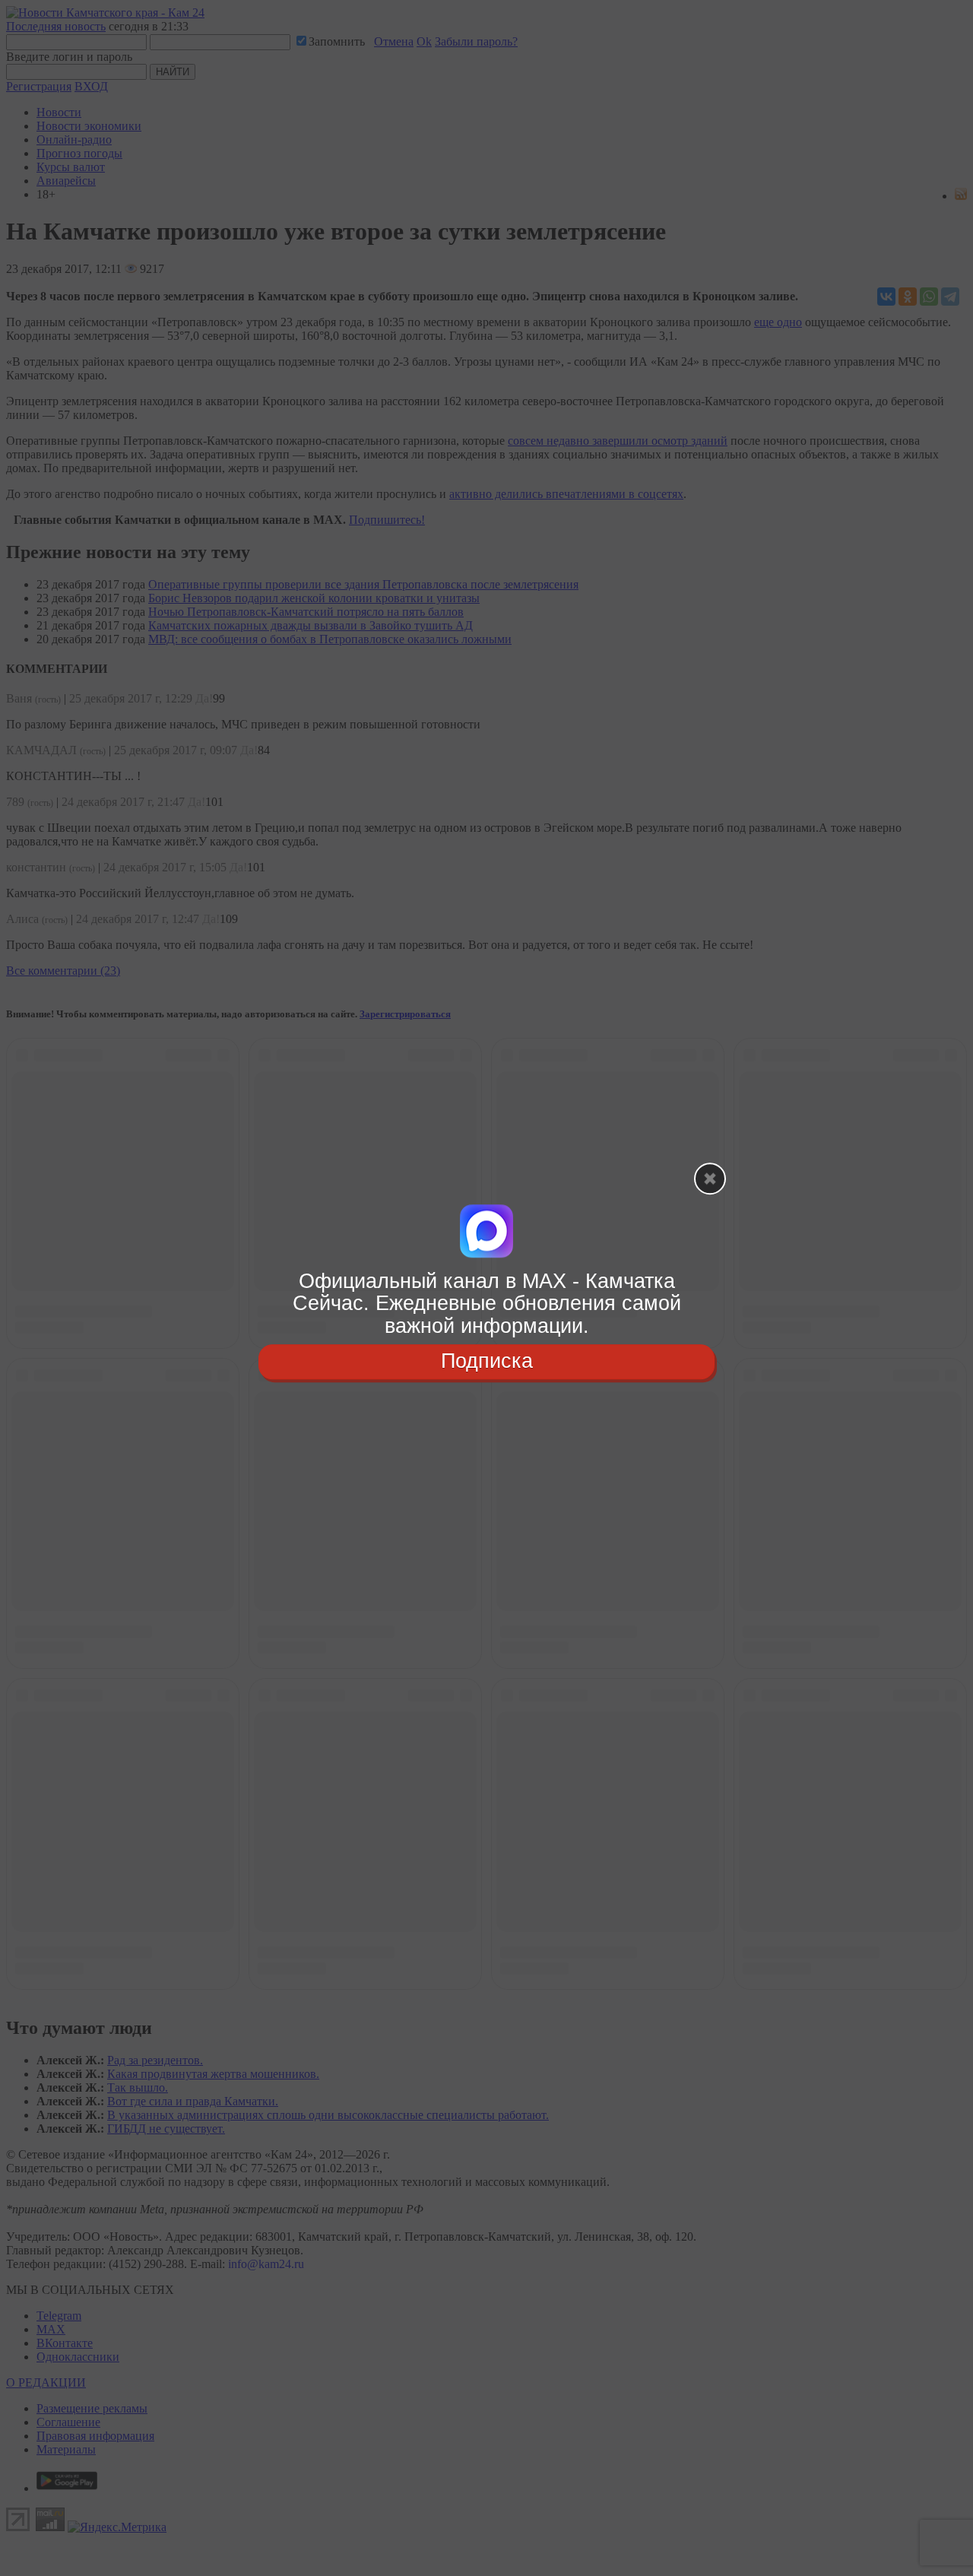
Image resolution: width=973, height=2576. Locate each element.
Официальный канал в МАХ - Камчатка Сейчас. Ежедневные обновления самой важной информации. (487, 1304)
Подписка (487, 1361)
